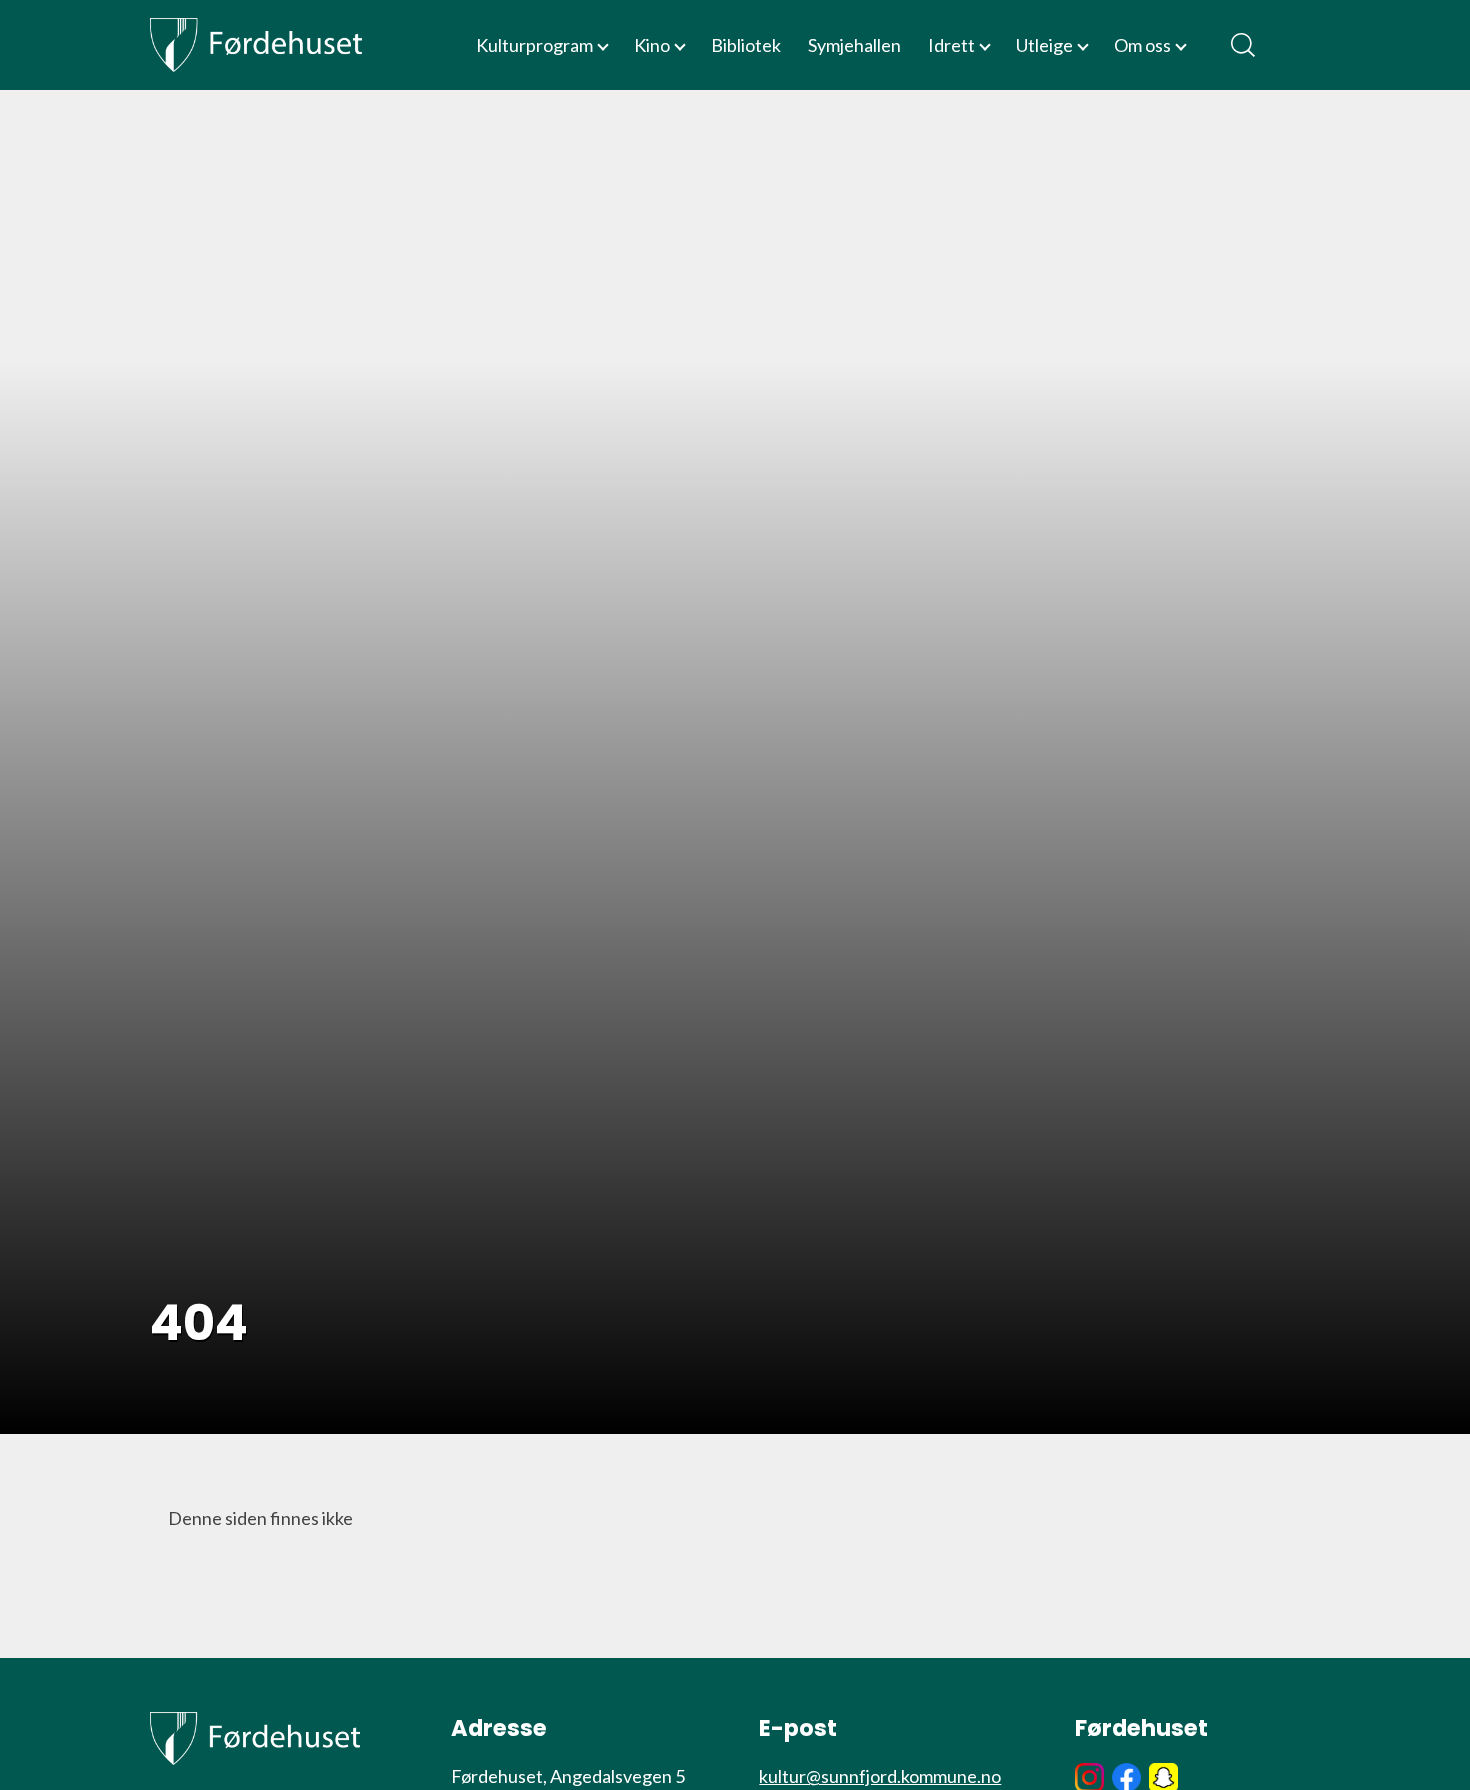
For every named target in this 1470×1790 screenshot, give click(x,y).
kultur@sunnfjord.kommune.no (880, 1776)
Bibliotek (746, 45)
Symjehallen (854, 45)
